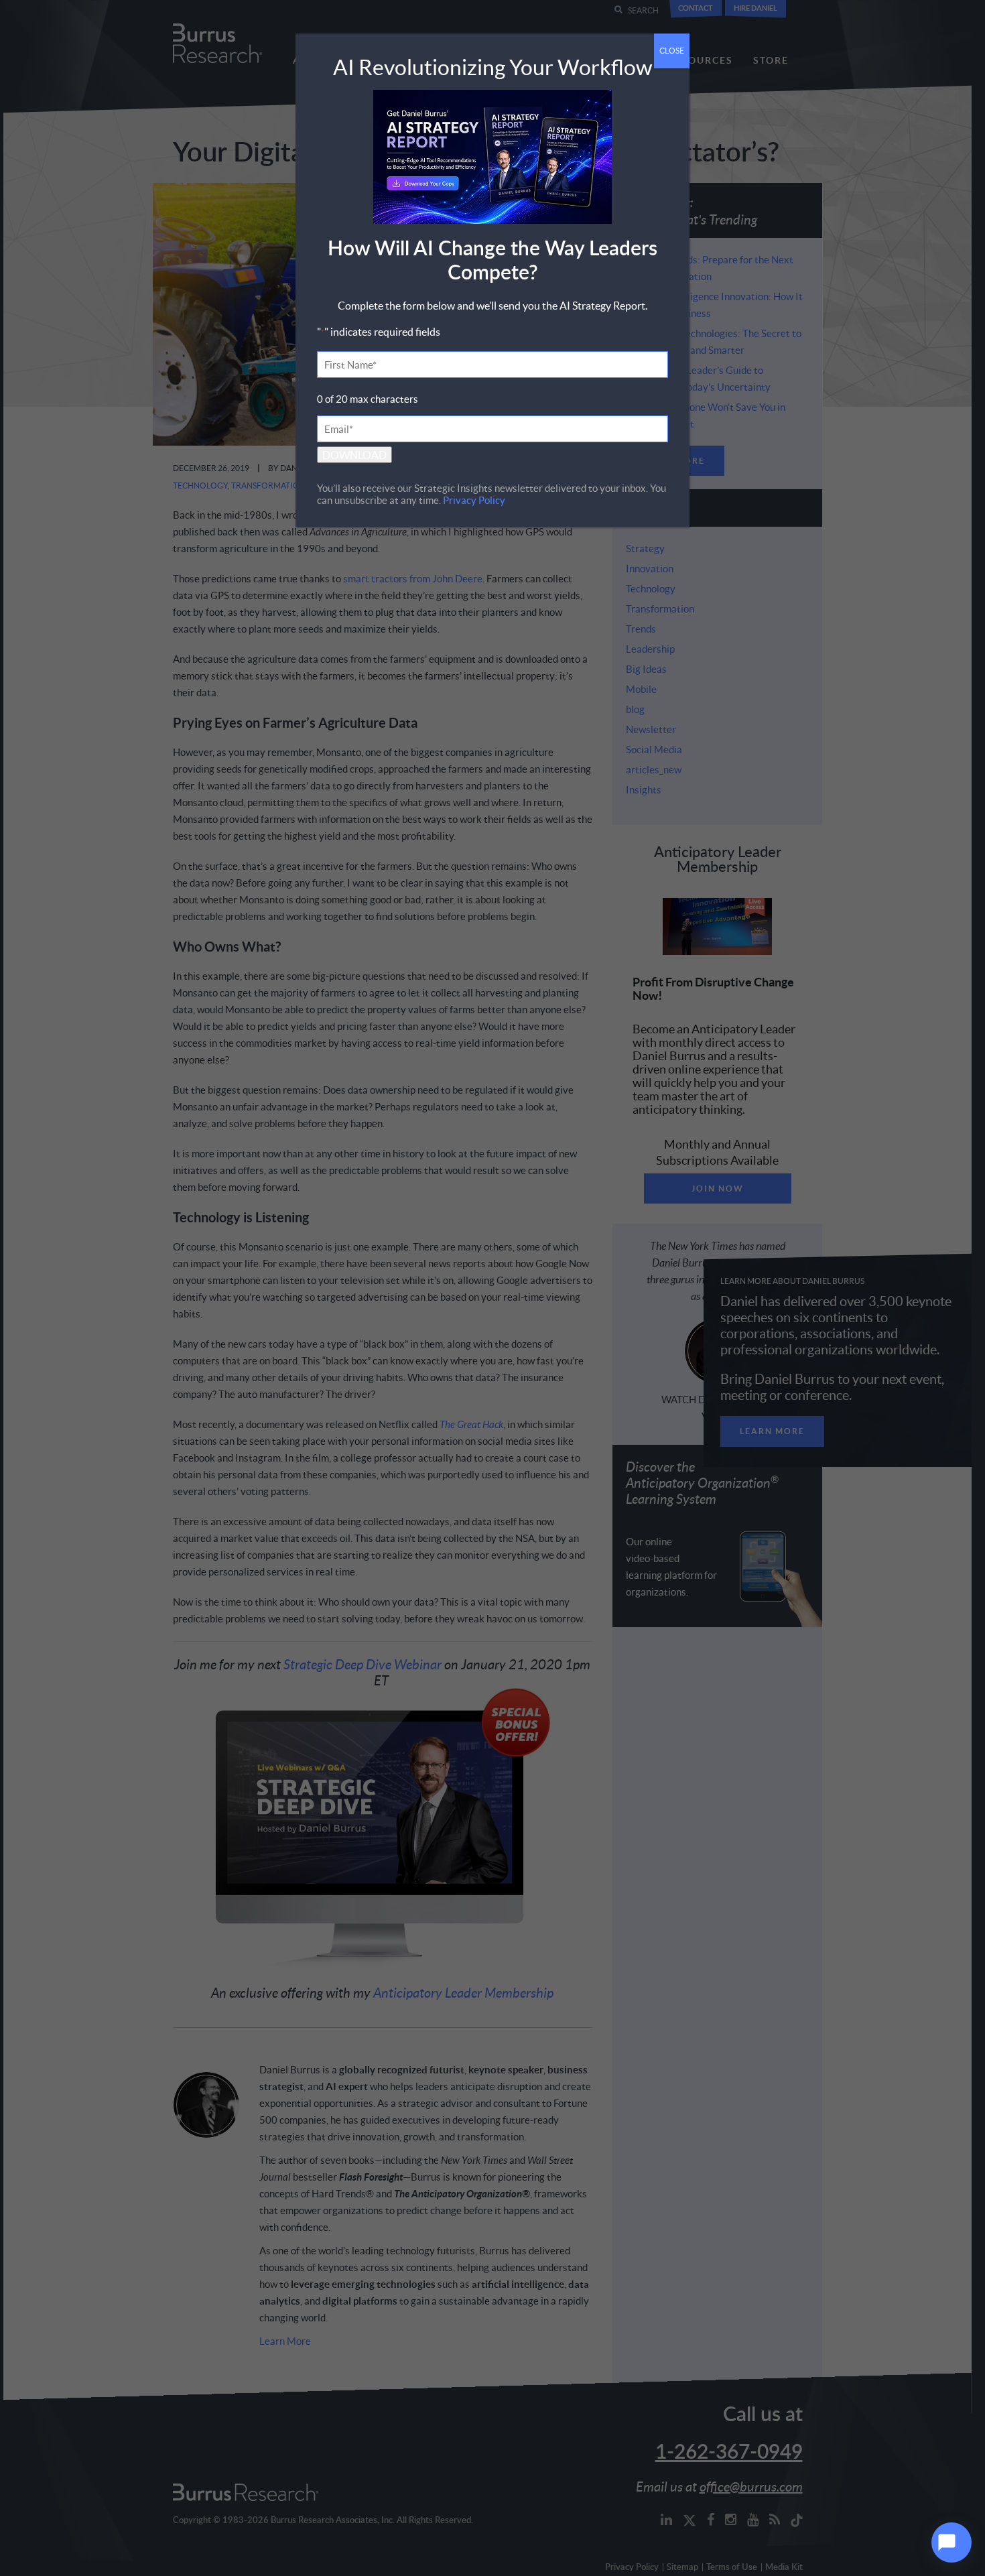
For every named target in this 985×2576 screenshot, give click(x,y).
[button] (951, 2542)
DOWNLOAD (354, 455)
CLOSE (672, 51)
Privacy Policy (474, 500)
